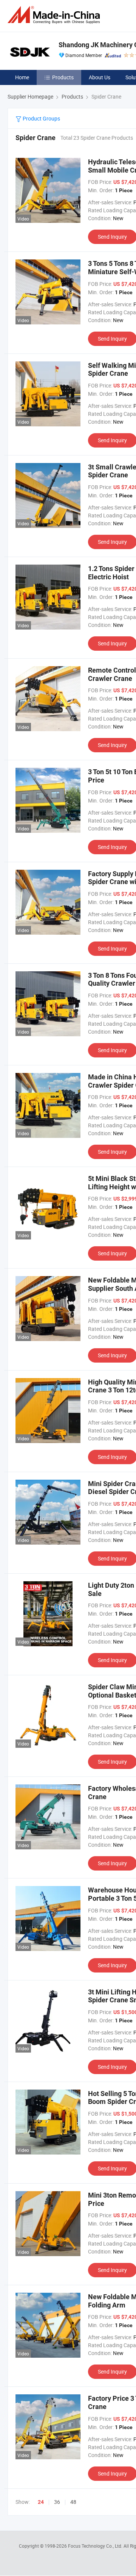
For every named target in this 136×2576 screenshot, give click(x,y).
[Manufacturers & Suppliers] (55, 15)
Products (63, 77)
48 (73, 2502)
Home (22, 77)
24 (41, 2502)
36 (57, 2502)
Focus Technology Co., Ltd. (96, 2546)
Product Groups (41, 118)
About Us (100, 77)
